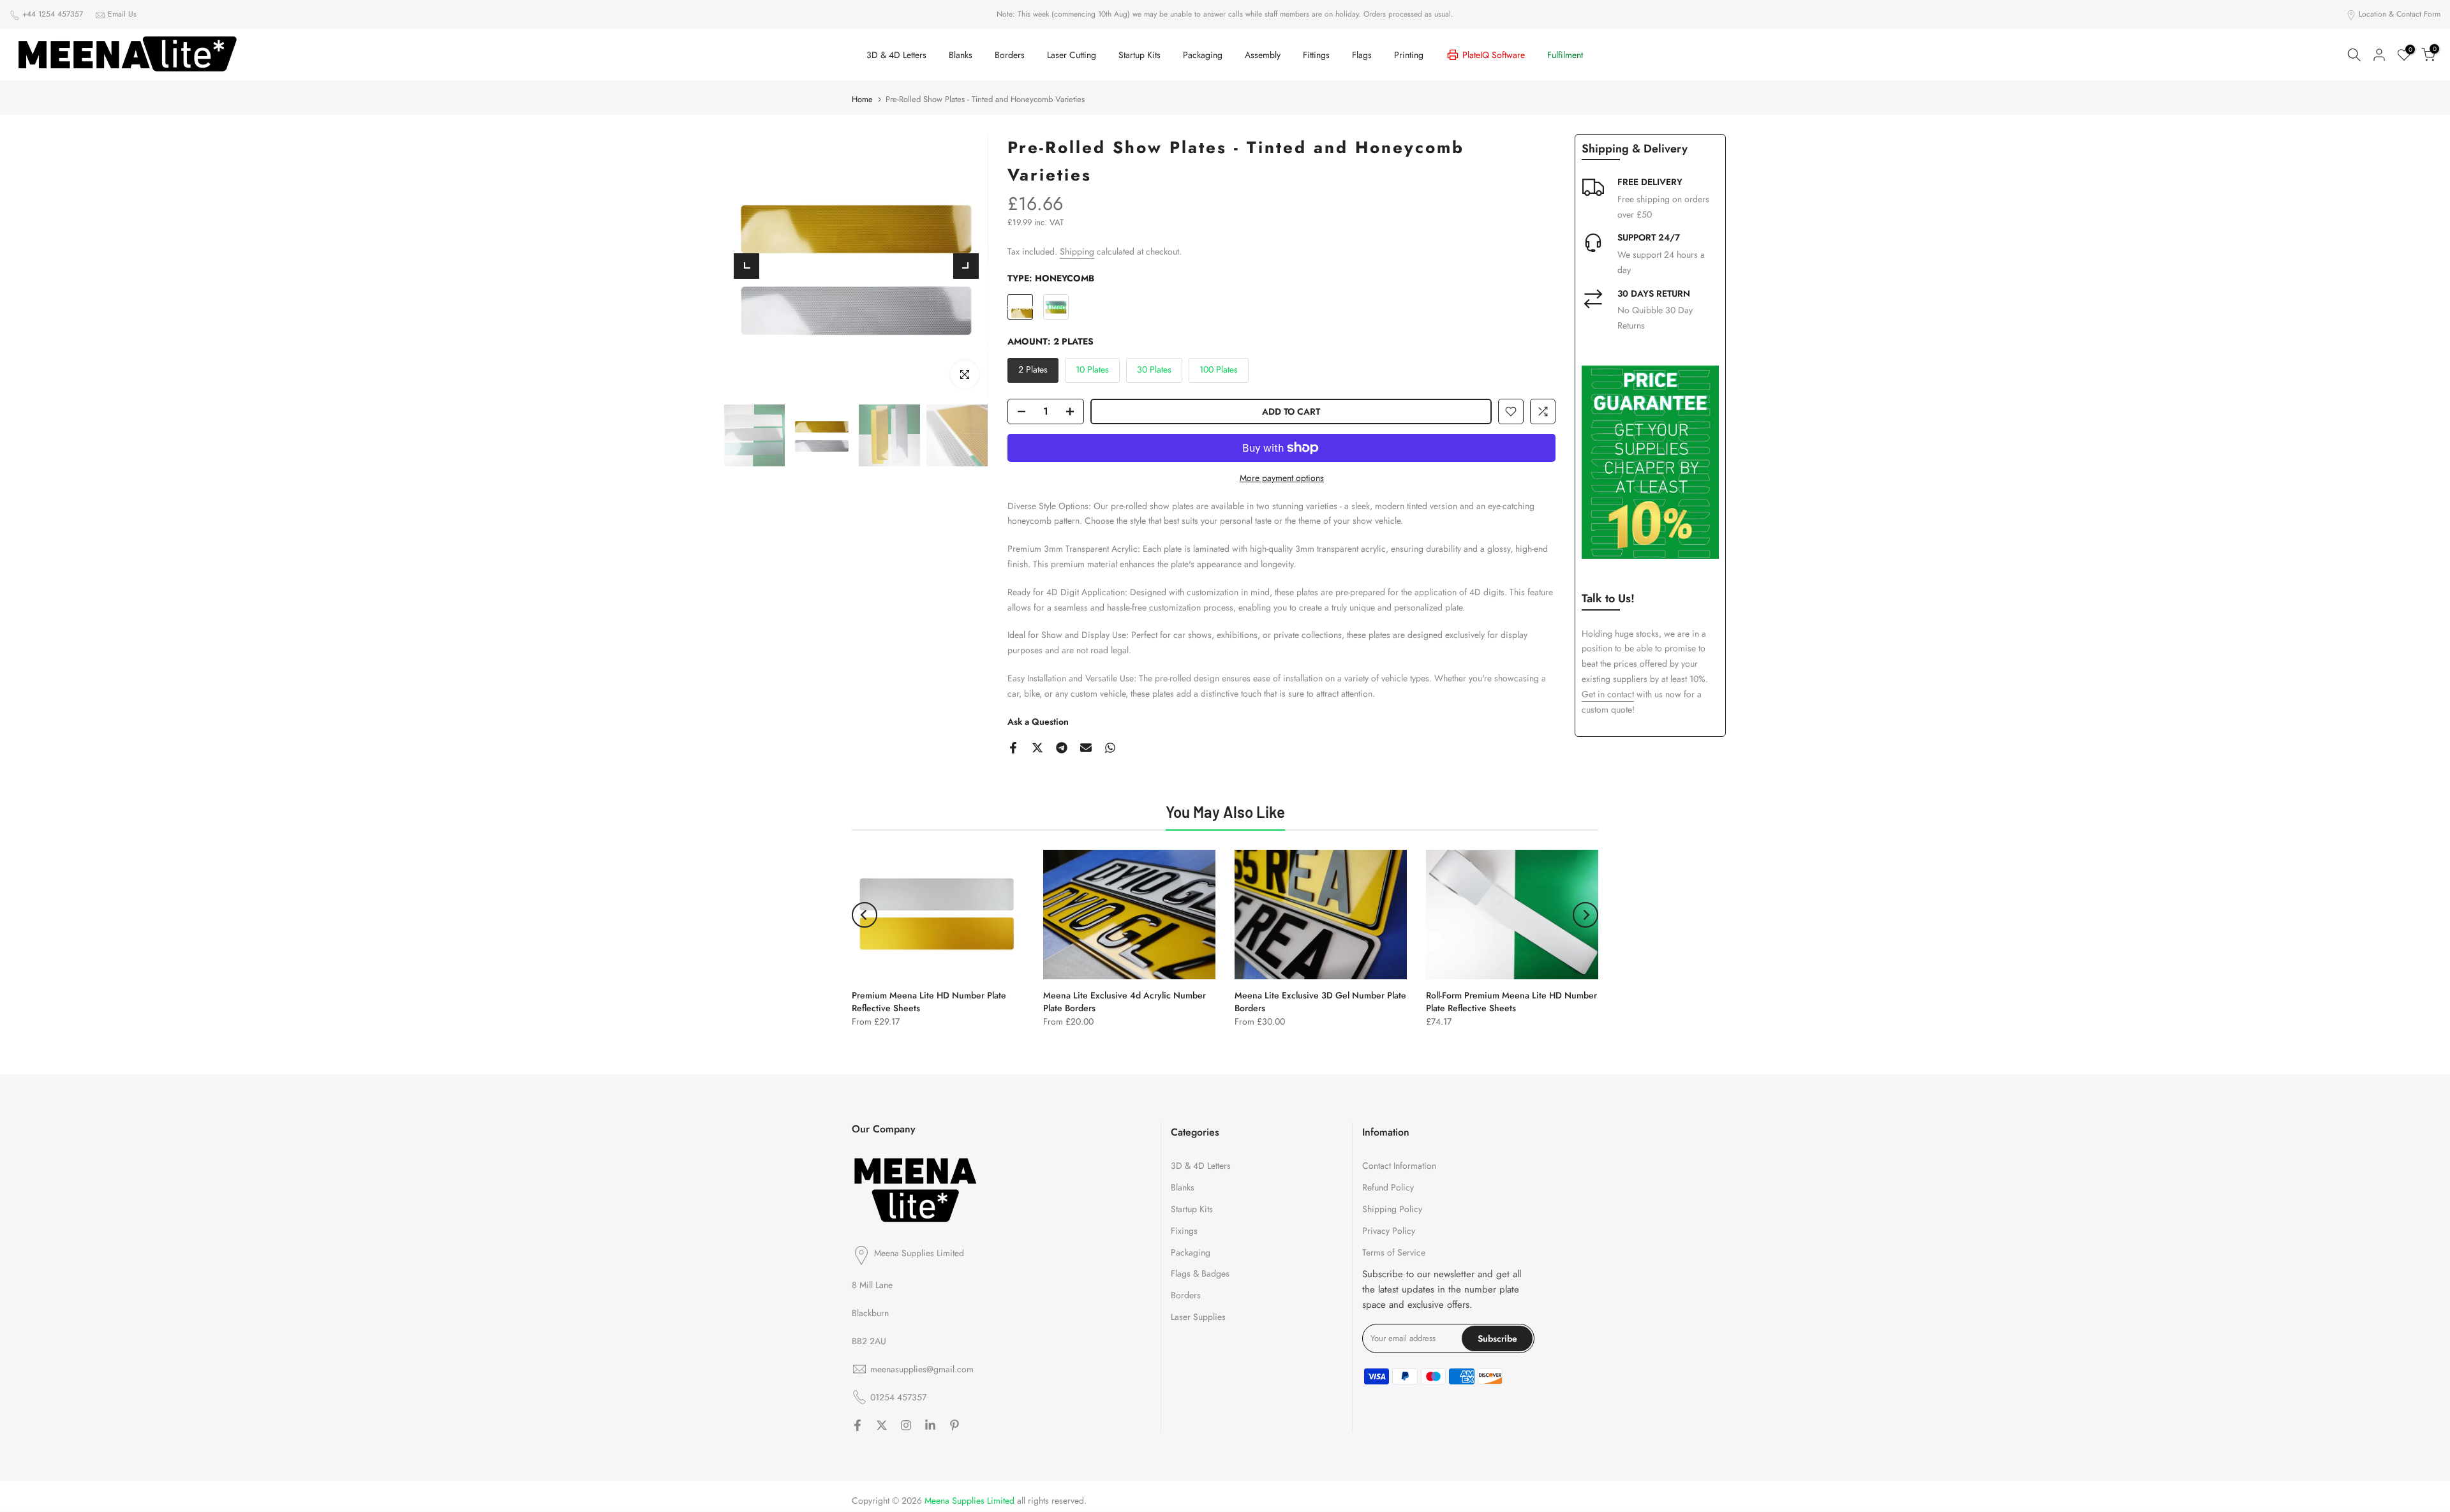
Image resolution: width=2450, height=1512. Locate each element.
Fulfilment (1565, 55)
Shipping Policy (1392, 1208)
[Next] (966, 266)
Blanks (961, 55)
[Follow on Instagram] (906, 1425)
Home (862, 99)
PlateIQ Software (1494, 55)
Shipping (1077, 251)
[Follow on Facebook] (857, 1425)
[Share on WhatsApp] (1110, 748)
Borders (1010, 55)
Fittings (1316, 55)
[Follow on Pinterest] (954, 1425)
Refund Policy (1388, 1187)
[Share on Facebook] (1013, 748)
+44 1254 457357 (53, 14)
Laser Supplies (1198, 1316)
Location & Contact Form (2400, 14)
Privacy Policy (1389, 1230)
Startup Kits (1140, 55)
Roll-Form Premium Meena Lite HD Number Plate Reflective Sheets (1511, 1002)
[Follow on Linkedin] (930, 1425)
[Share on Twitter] (1037, 748)
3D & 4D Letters (896, 55)
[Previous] (746, 266)
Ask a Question (1038, 722)
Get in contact (1608, 694)
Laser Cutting (1072, 55)
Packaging (1203, 55)
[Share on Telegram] (1062, 748)
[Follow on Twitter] (882, 1425)
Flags (1362, 55)
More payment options (1282, 478)
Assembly (1263, 55)
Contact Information (1399, 1166)
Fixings (1184, 1230)
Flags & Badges (1200, 1273)
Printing (1409, 55)
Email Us (122, 14)
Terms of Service (1394, 1252)
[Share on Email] (1086, 748)
